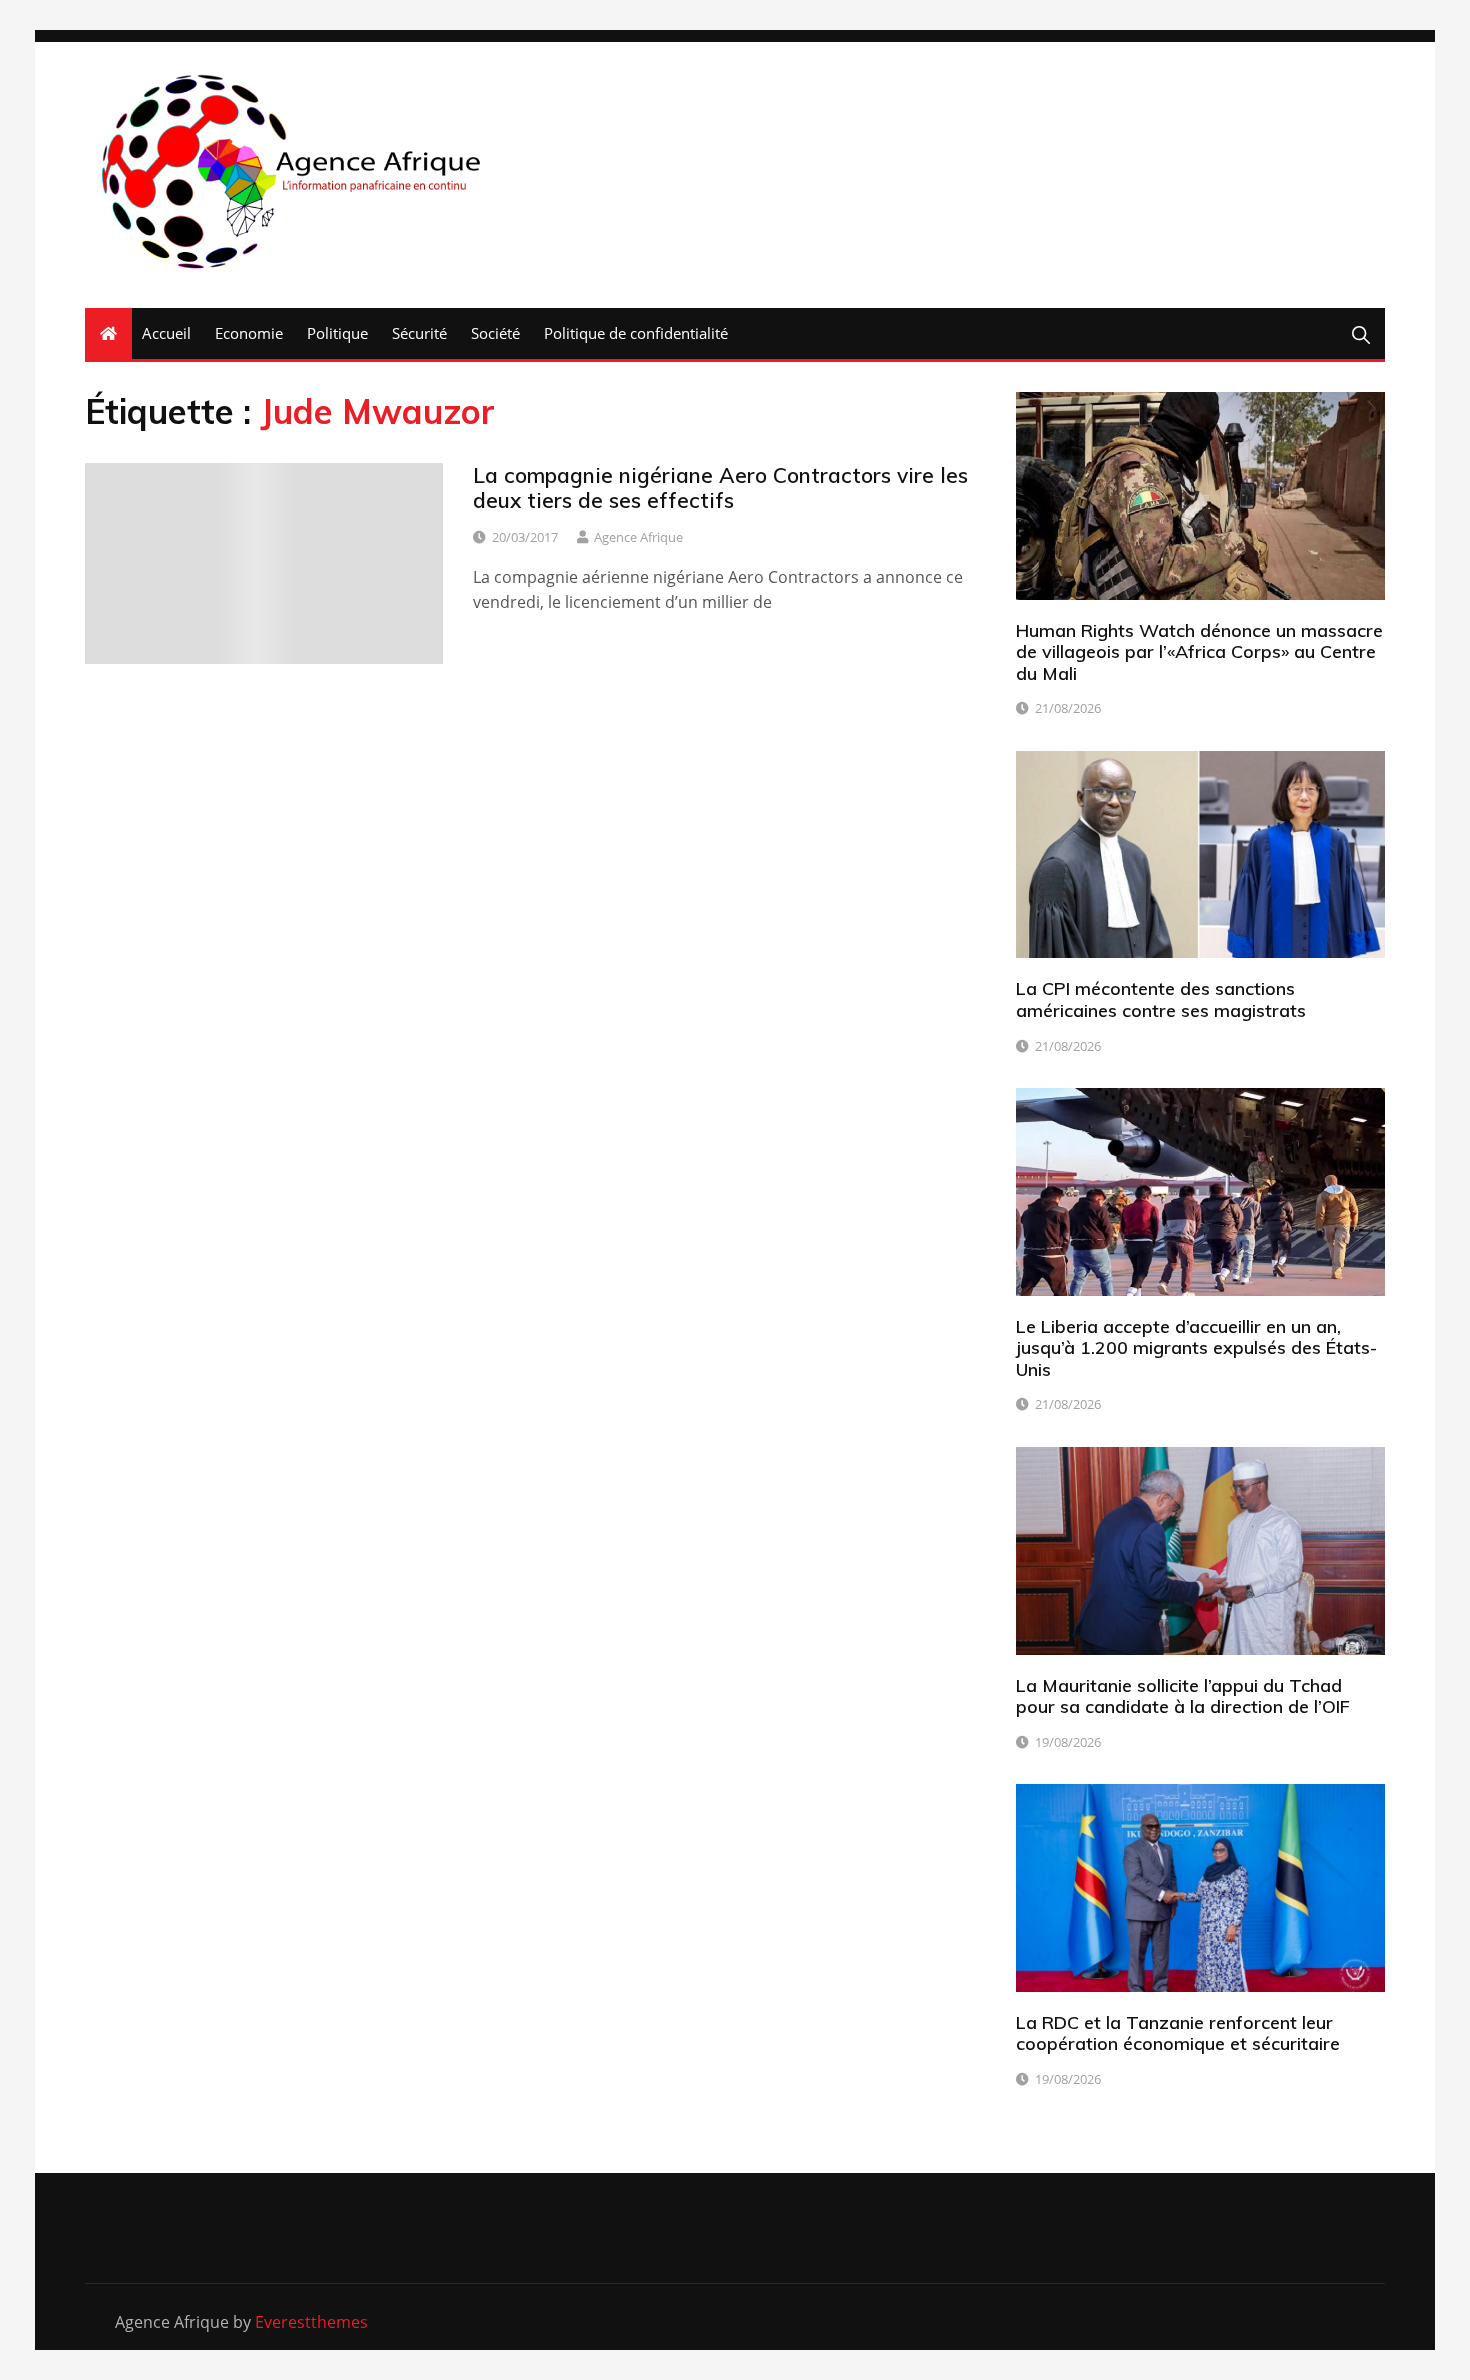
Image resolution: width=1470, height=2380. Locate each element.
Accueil (166, 333)
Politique (337, 333)
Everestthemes (311, 2322)
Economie (249, 333)
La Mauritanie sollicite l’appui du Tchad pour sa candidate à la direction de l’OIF (1183, 1696)
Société (495, 333)
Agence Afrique (638, 537)
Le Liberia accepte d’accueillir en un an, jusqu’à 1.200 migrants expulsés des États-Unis (1196, 1348)
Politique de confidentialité (636, 333)
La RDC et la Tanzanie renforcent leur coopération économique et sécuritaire (1178, 2033)
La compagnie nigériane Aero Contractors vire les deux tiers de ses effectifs (720, 487)
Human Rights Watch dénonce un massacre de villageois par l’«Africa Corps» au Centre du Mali (1199, 652)
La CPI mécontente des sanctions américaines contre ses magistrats (1161, 999)
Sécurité (419, 333)
